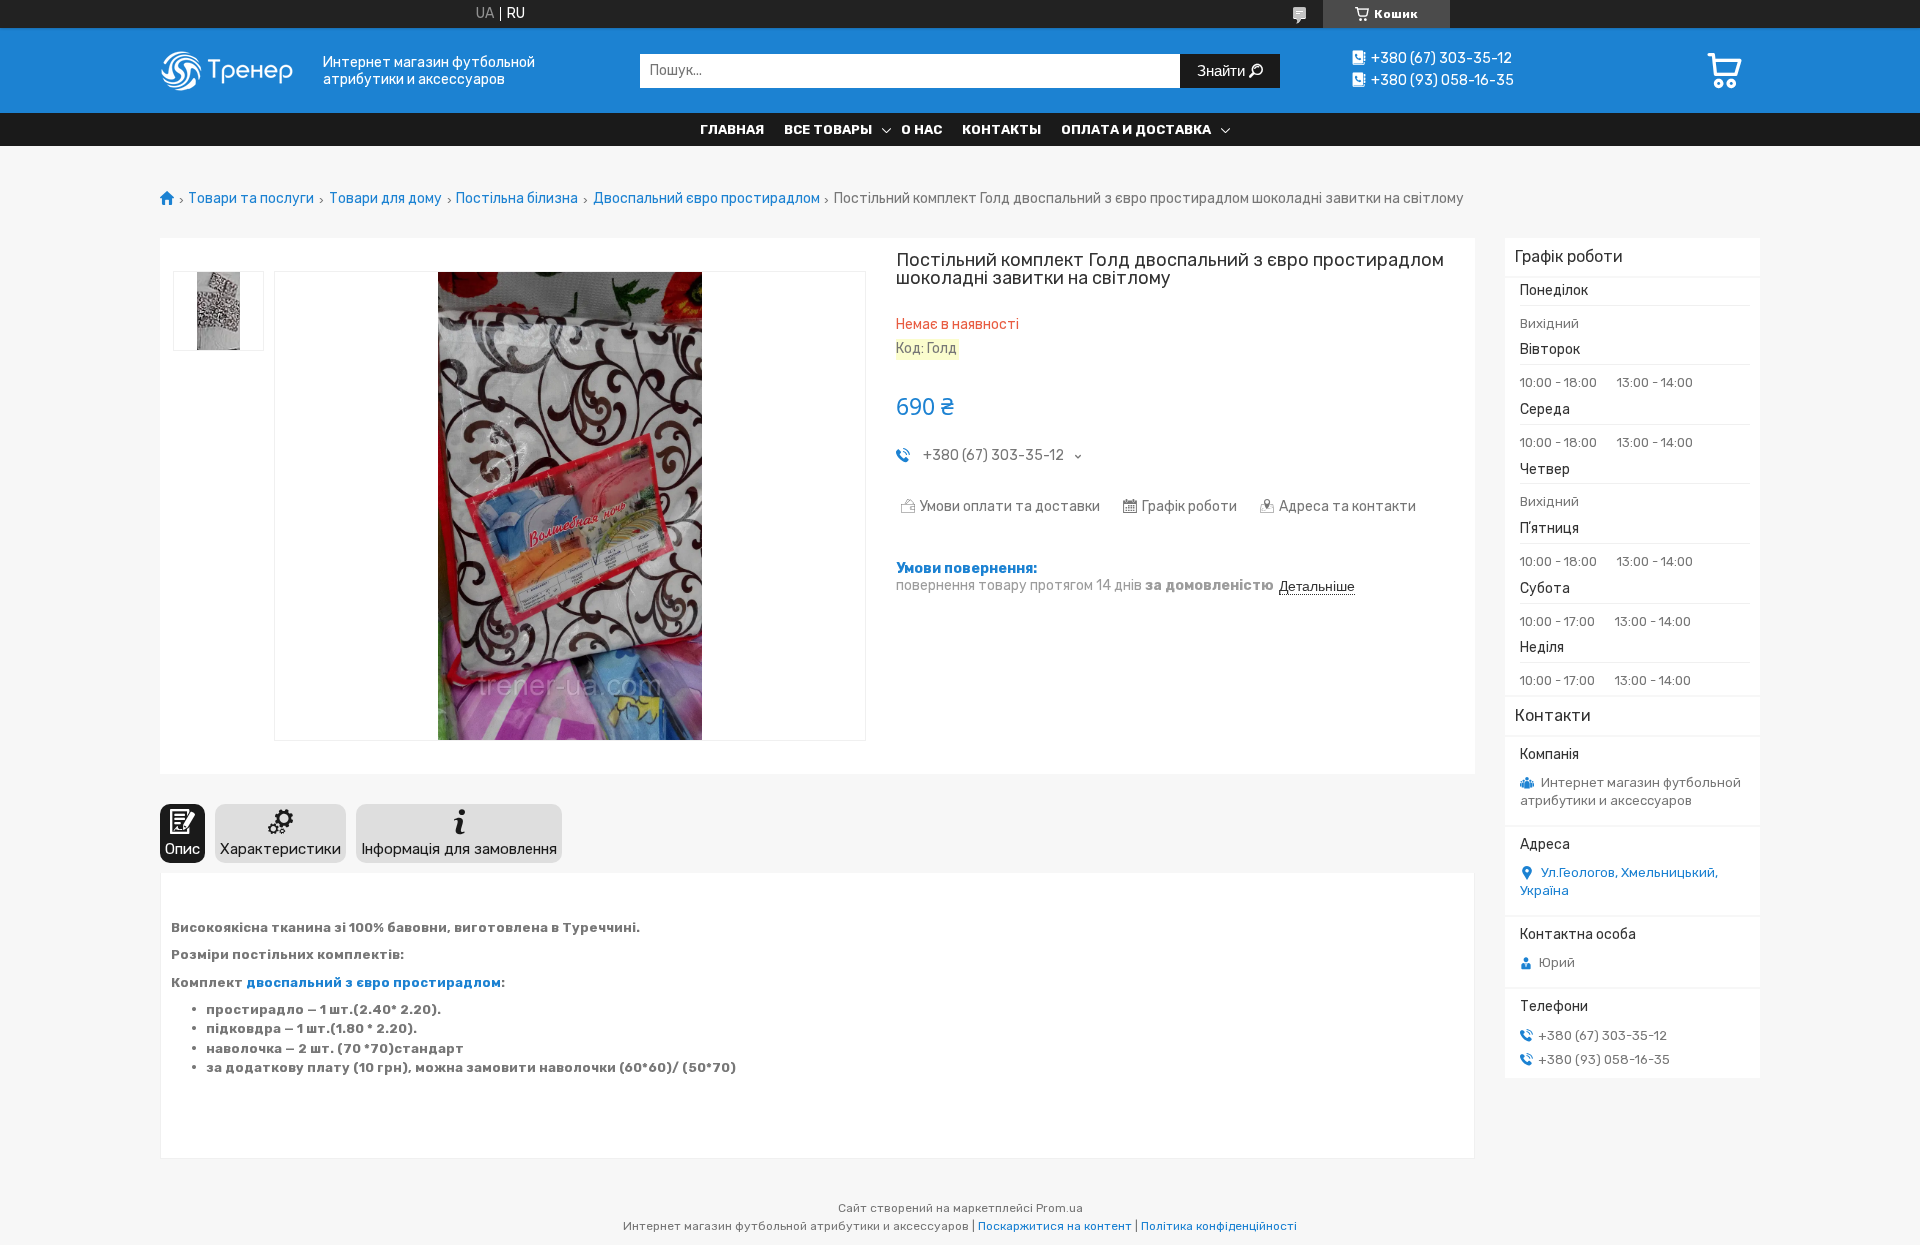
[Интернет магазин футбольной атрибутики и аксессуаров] (235, 70)
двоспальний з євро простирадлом (373, 982)
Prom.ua (1059, 1208)
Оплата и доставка (1136, 129)
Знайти (1223, 70)
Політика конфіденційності (1219, 1226)
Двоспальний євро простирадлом (706, 199)
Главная (732, 129)
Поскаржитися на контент (1055, 1226)
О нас (921, 129)
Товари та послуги (251, 199)
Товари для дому (385, 199)
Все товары (828, 129)
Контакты (1001, 129)
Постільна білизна (517, 199)
